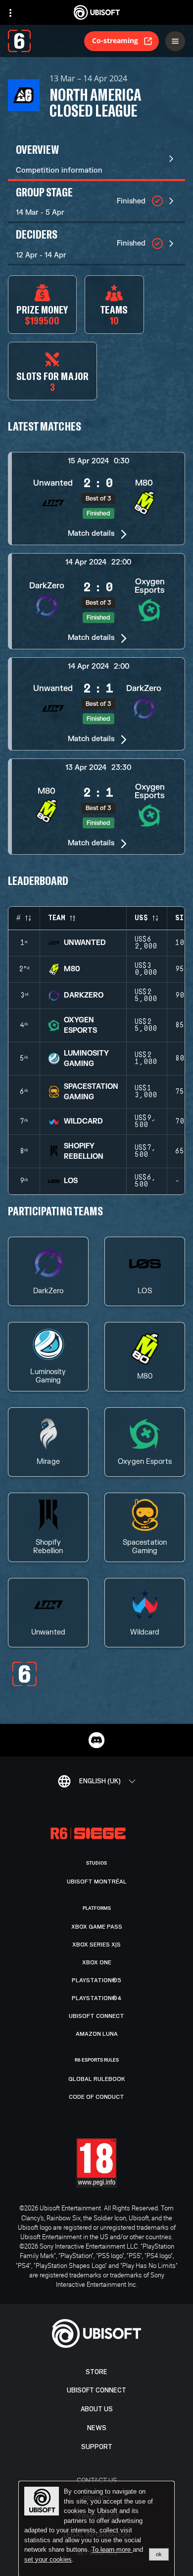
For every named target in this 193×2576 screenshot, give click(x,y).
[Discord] (96, 1740)
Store (96, 2372)
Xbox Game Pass (97, 1927)
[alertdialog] (96, 2529)
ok (159, 2554)
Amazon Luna (97, 2034)
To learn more (112, 2549)
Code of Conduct (96, 2097)
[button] (96, 499)
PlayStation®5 (96, 1980)
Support (97, 2447)
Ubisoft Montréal (97, 1882)
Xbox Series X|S (96, 1945)
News (97, 2428)
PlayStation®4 (97, 1998)
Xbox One (97, 1962)
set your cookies (48, 2560)
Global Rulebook (97, 2079)
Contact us (97, 2480)
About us (97, 2409)
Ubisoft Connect (96, 2390)
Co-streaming (115, 40)
